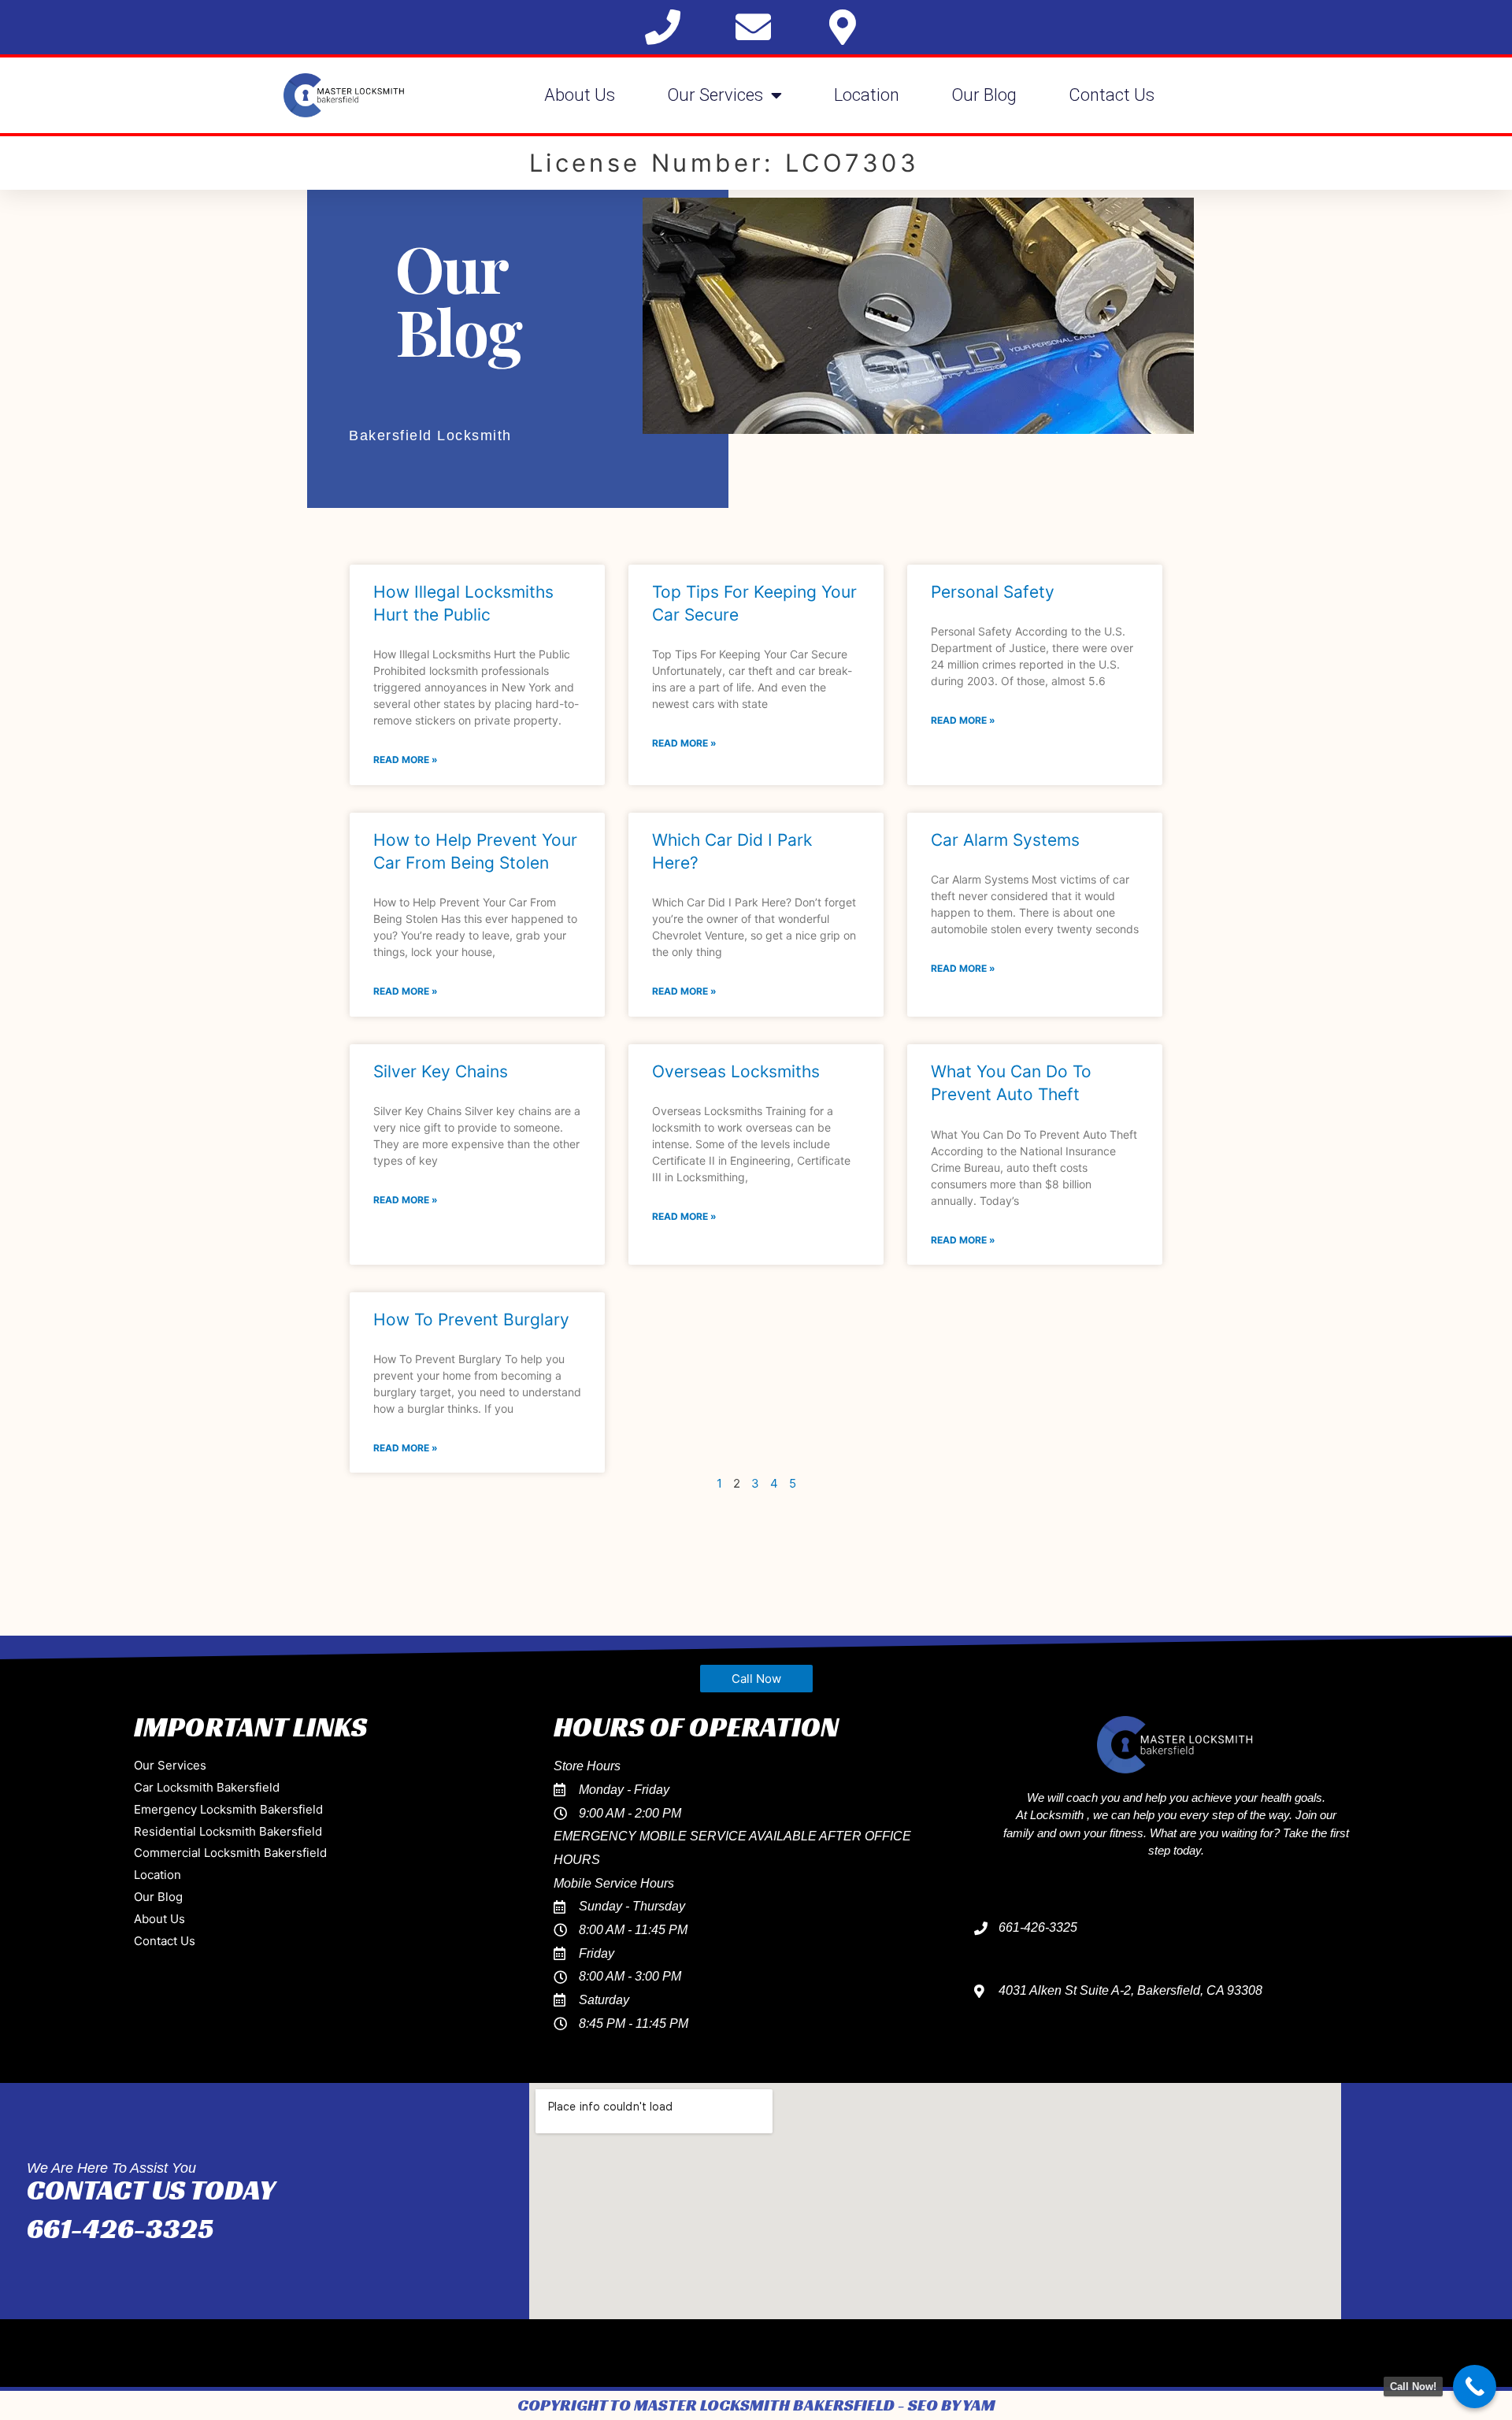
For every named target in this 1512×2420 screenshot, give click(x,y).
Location (867, 95)
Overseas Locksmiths (736, 1071)
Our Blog (984, 95)
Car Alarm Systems (1005, 840)
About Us (580, 95)
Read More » (406, 760)
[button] (756, 1679)
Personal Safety (993, 592)
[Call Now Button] (1475, 2387)
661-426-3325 (120, 2228)
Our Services (715, 95)
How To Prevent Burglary (471, 1319)
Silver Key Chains (441, 1071)
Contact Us (1112, 95)
